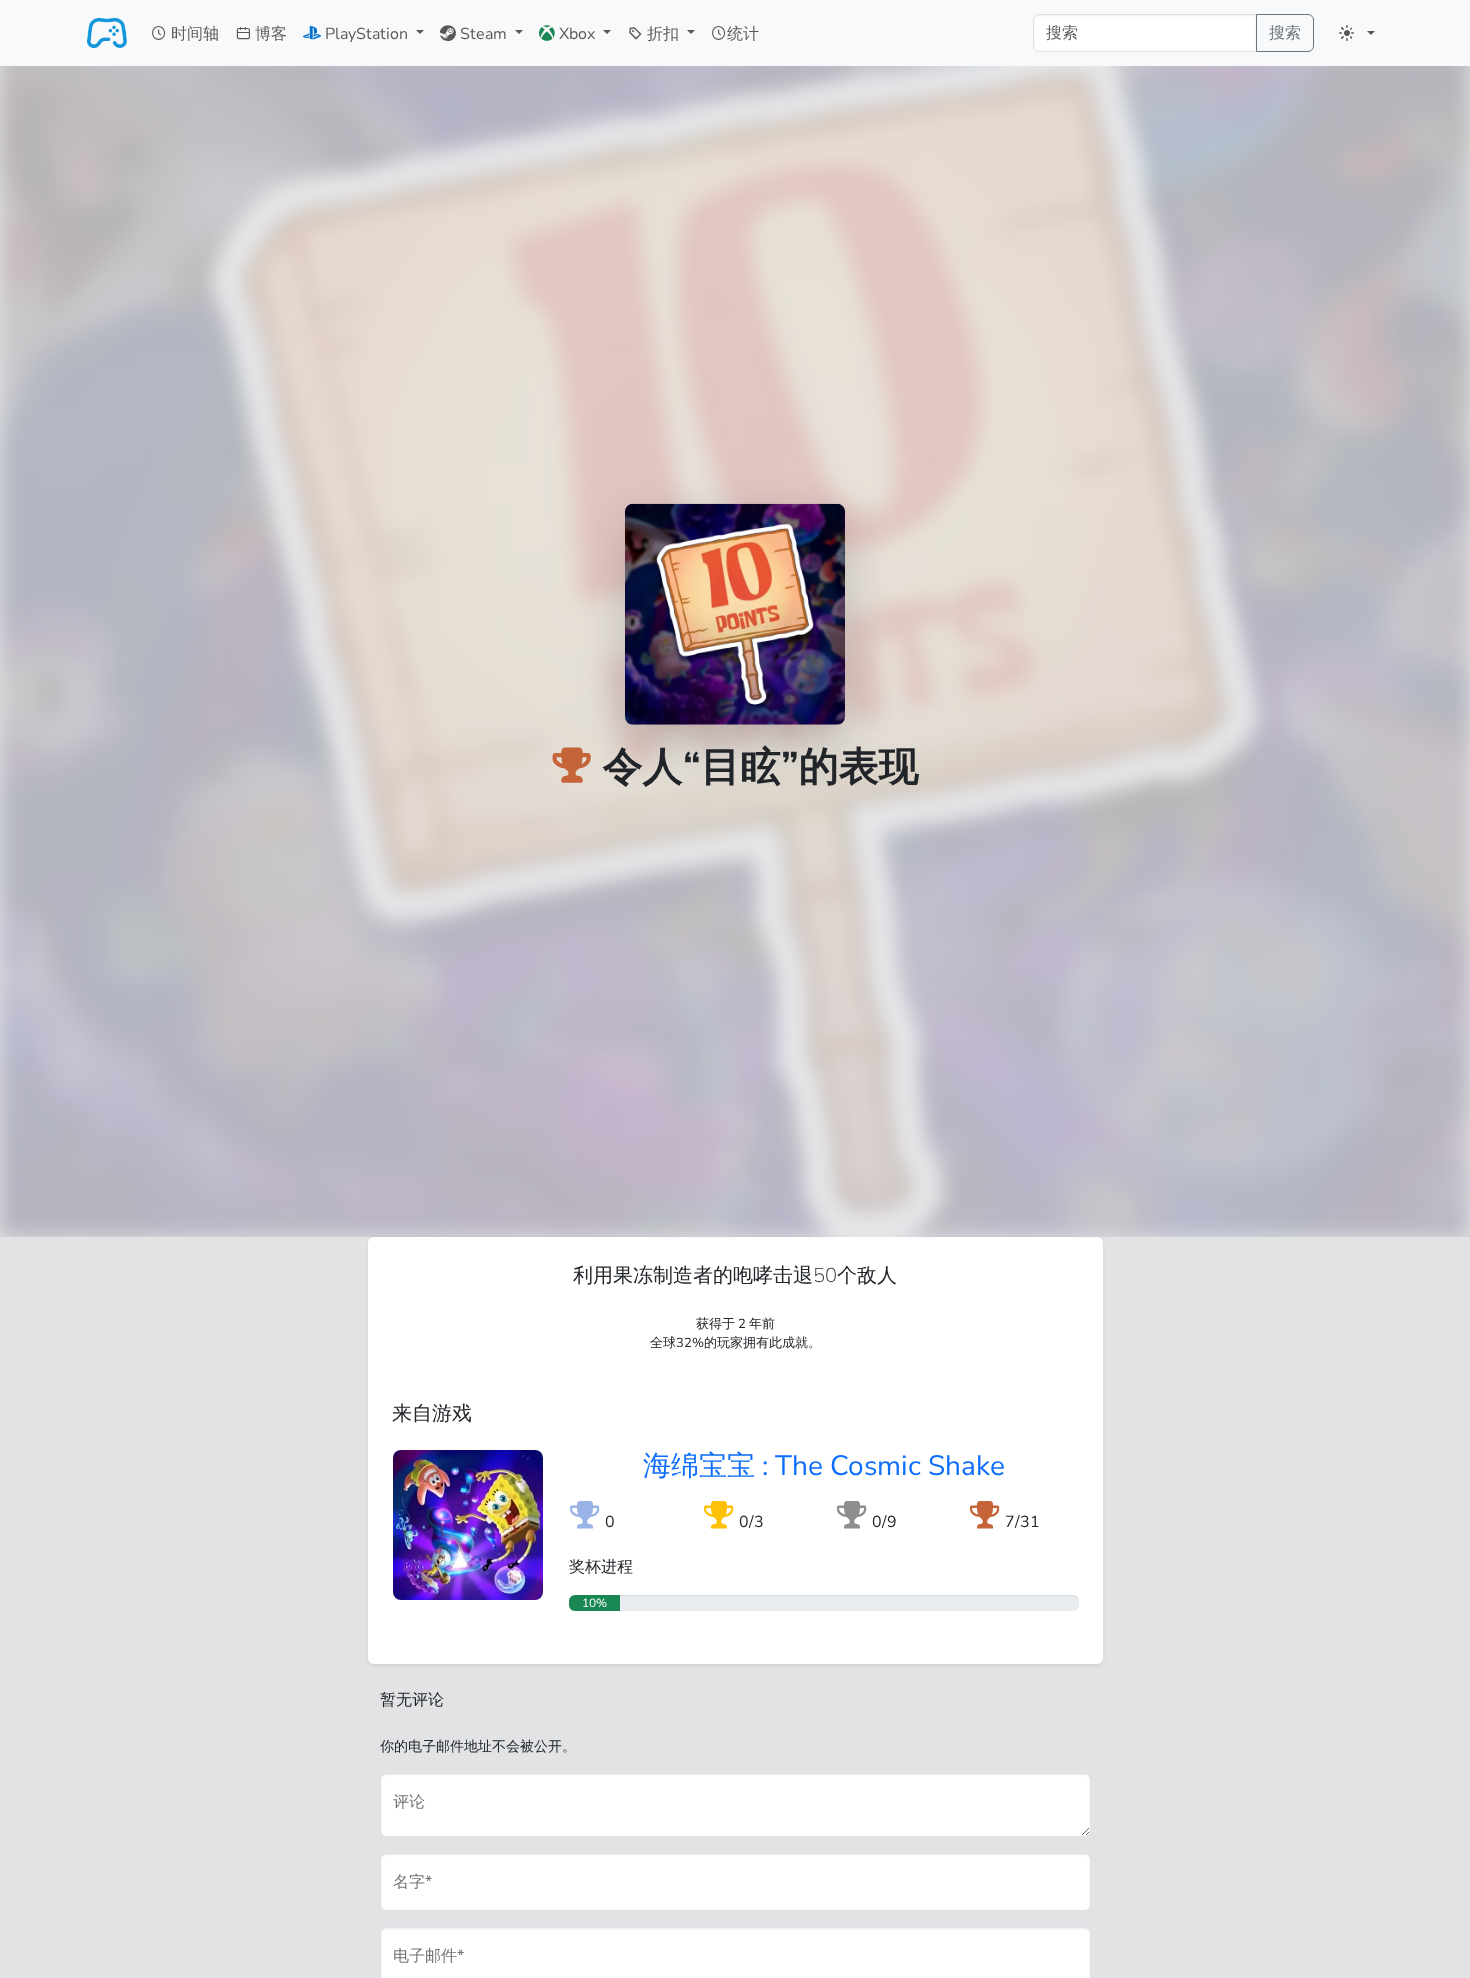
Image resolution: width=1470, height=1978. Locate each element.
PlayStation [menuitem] (366, 34)
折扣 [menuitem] (663, 34)
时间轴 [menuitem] (193, 34)
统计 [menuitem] (743, 34)
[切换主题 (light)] (1357, 33)
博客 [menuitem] (269, 34)
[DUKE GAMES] (107, 33)
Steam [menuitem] (483, 34)
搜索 (1285, 33)
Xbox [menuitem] (577, 34)
